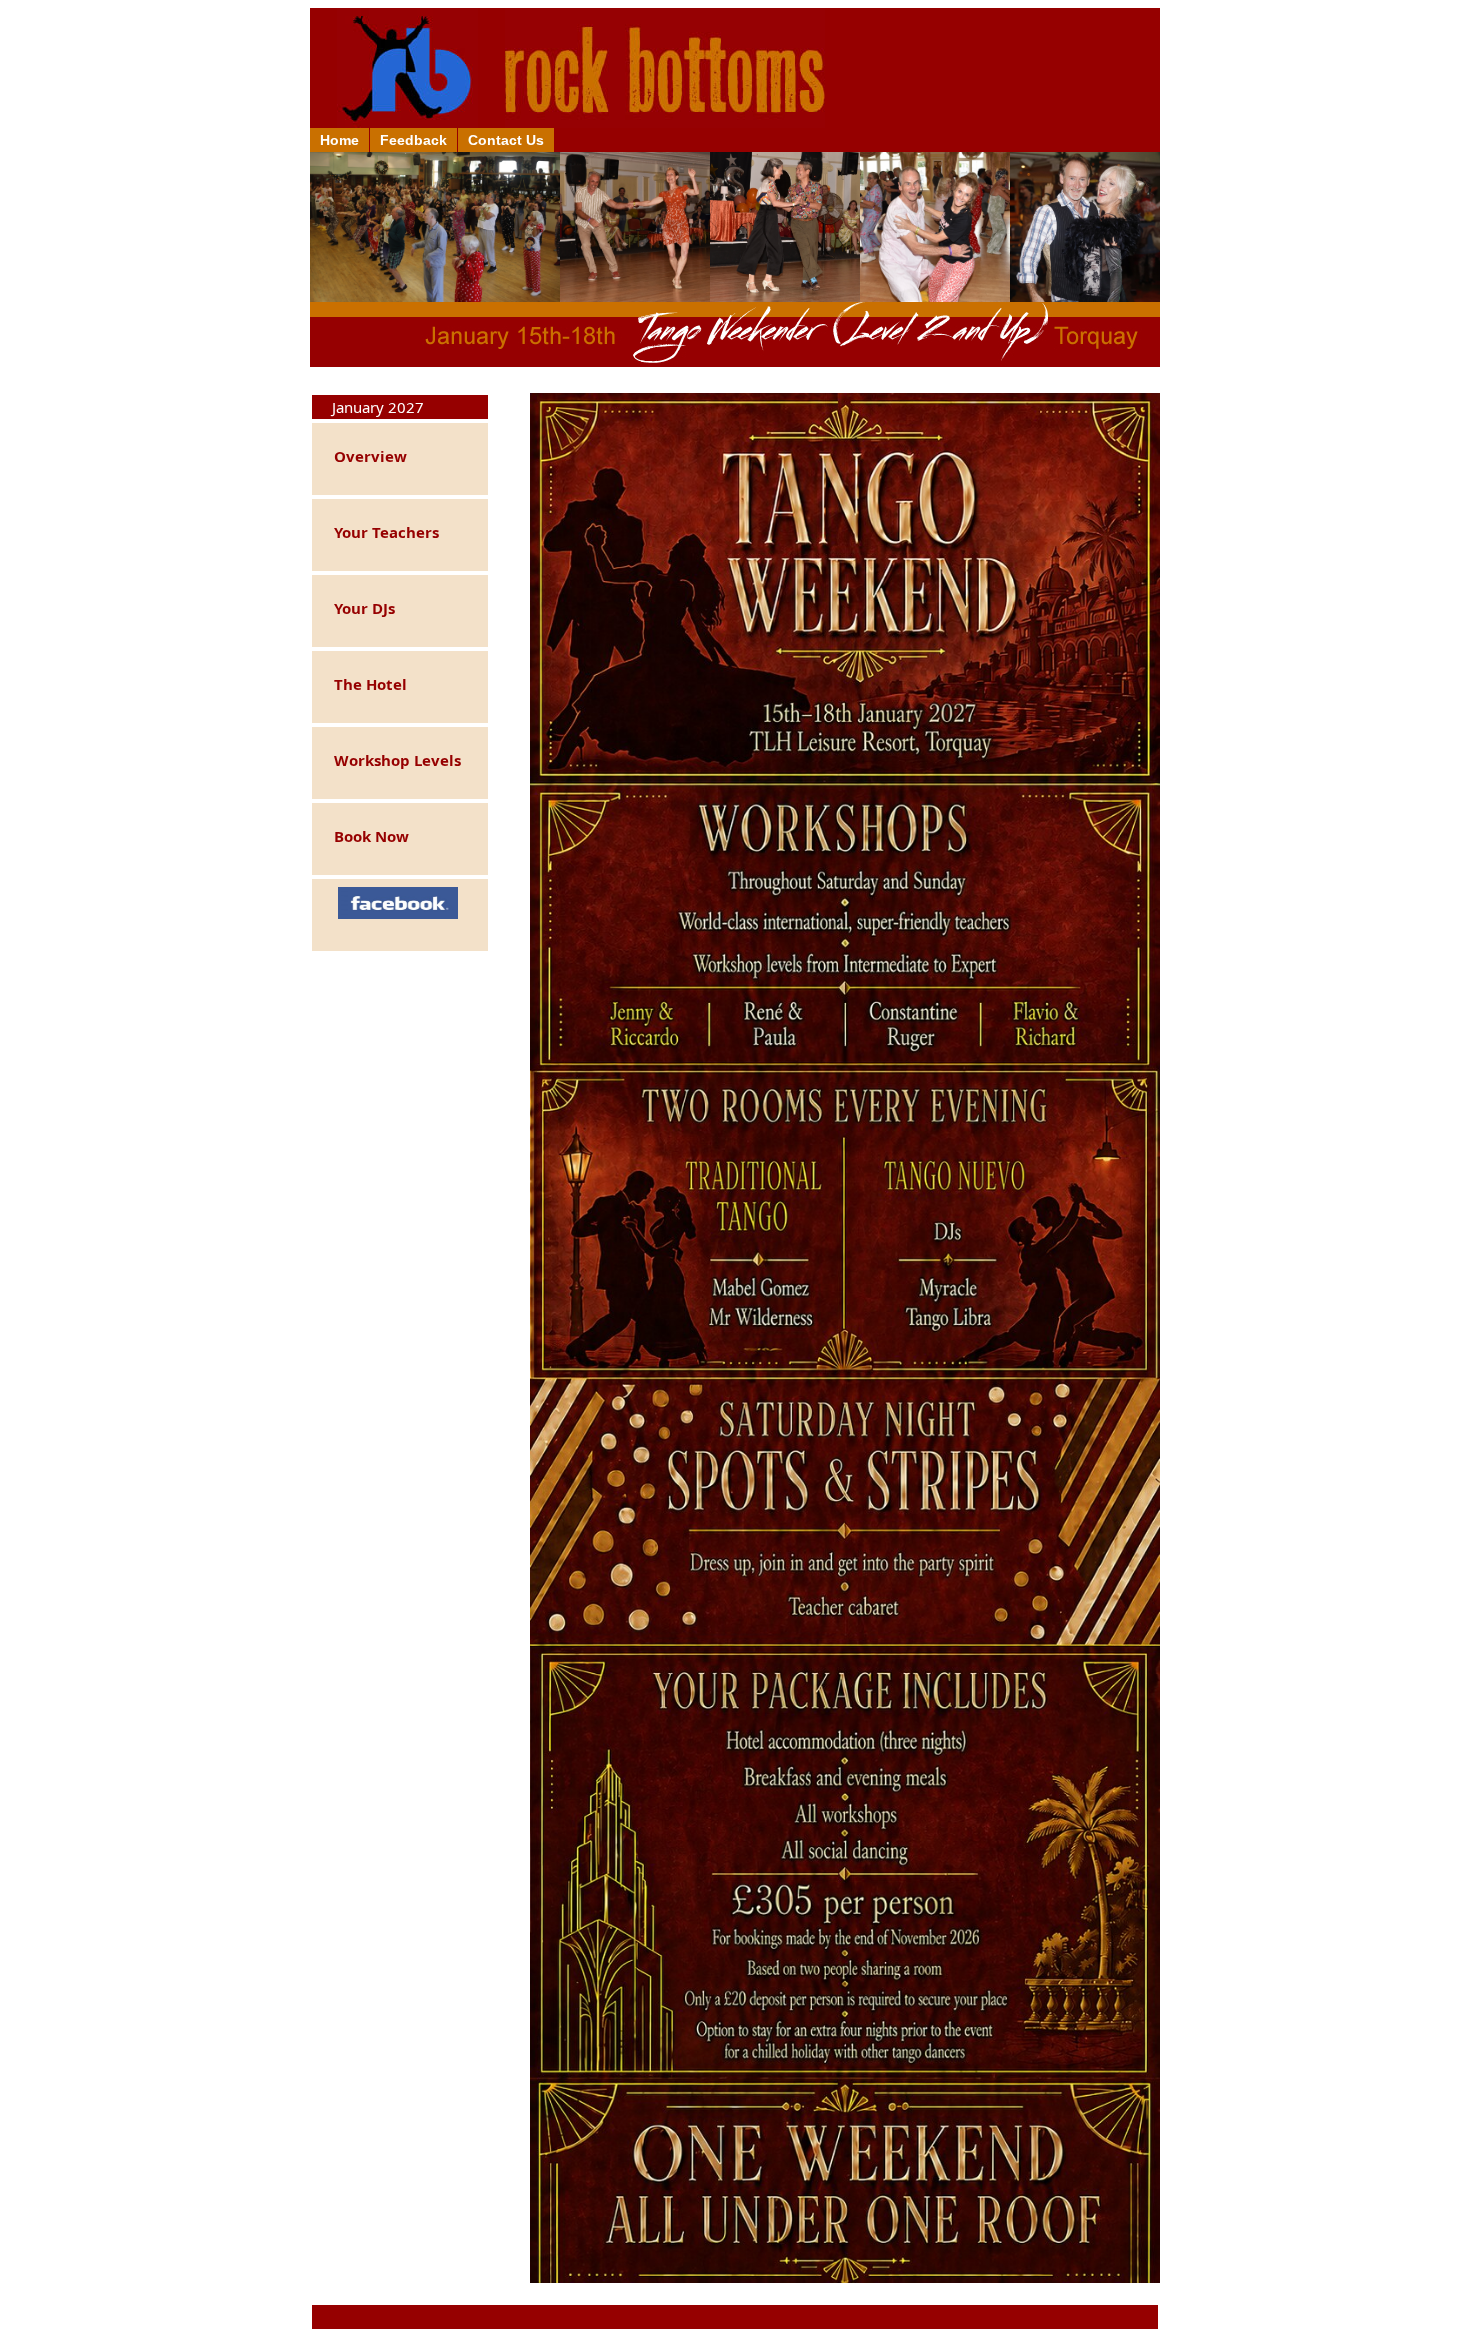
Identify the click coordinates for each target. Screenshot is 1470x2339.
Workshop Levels (389, 760)
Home (339, 140)
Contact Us (506, 140)
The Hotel (362, 684)
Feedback (413, 140)
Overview (362, 456)
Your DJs (356, 608)
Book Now (363, 836)
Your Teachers (378, 532)
